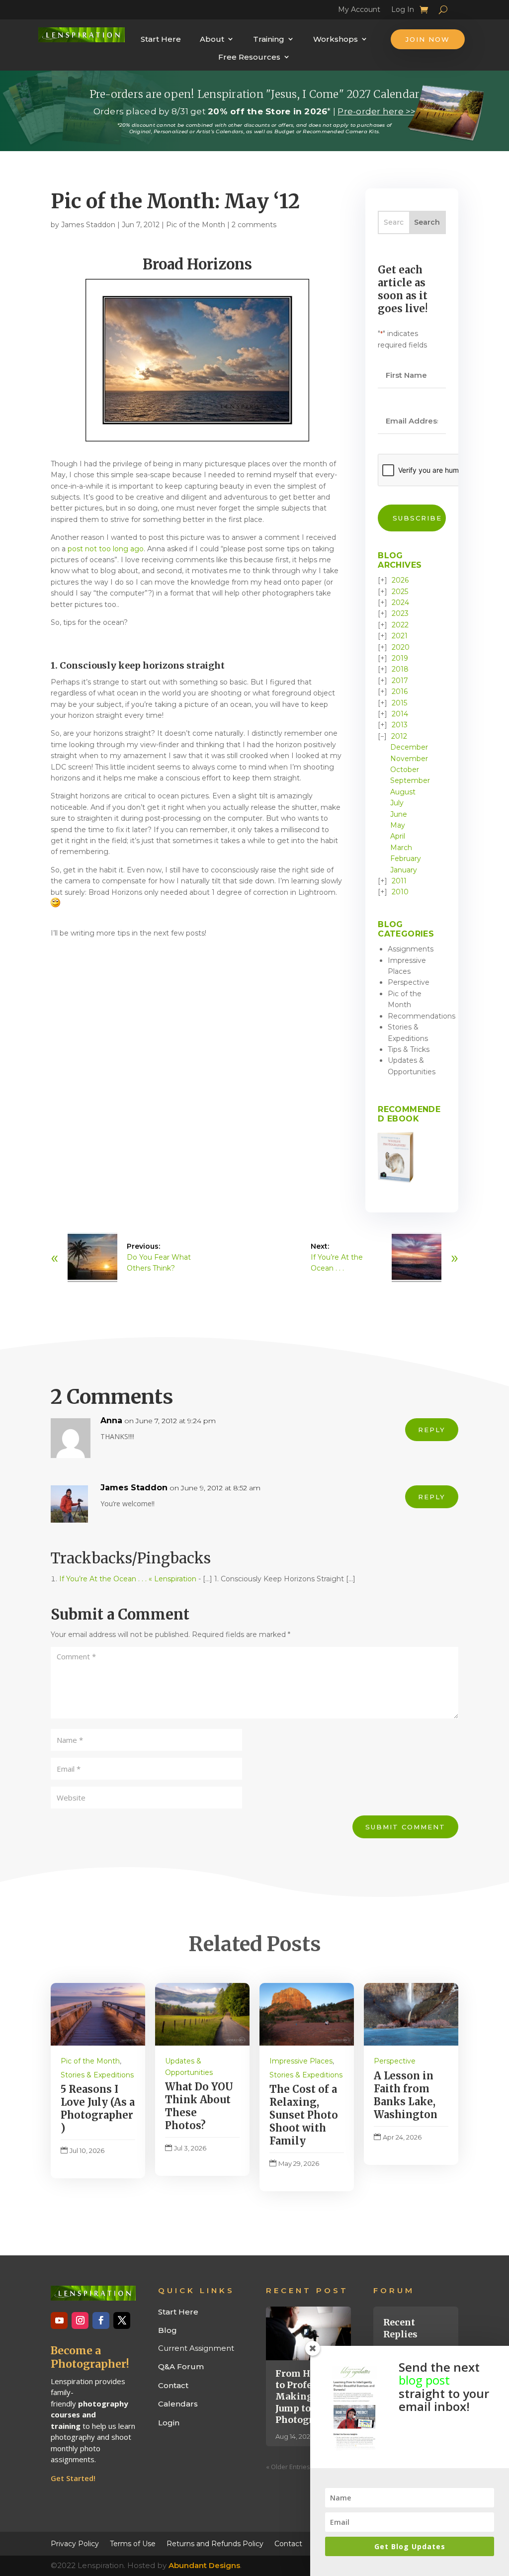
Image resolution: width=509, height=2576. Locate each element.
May (398, 825)
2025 (400, 592)
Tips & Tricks (409, 1049)
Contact (173, 2385)
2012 (399, 736)
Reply (432, 1430)
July (397, 803)
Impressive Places (301, 2061)
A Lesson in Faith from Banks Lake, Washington (406, 2095)
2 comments (254, 225)
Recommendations (422, 1016)
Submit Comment (405, 1827)
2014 (400, 714)
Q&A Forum (181, 2366)
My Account (359, 11)
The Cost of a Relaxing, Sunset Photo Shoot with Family (304, 2115)
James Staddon (88, 225)
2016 (400, 691)
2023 (400, 613)
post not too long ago (106, 549)
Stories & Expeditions (97, 2075)
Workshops (336, 39)
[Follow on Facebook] (101, 2320)
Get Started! (73, 2478)
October (405, 770)
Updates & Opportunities (189, 2066)
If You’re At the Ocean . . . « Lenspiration (128, 1579)
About (212, 39)
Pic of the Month (196, 225)
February (406, 859)
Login (169, 2423)
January (404, 870)
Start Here (161, 39)
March (401, 848)
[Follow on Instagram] (80, 2320)
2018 (400, 669)
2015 (399, 703)
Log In (403, 11)
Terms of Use (133, 2543)
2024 (400, 602)
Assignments (411, 949)
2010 (400, 892)
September (410, 780)
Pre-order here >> (377, 111)
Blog (168, 2330)
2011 (399, 881)
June (399, 814)
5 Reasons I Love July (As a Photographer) (98, 2108)
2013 (400, 725)
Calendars (178, 2404)
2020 (401, 647)
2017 (400, 681)
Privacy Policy (75, 2543)
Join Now (428, 39)
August (403, 792)
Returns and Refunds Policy (215, 2543)
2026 (400, 580)
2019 (400, 658)
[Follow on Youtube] (59, 2320)
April (398, 836)
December (409, 747)
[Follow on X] (122, 2320)
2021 (400, 636)
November (409, 759)
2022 (400, 625)
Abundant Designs (204, 2565)
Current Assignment (196, 2348)
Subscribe (417, 518)
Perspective (409, 982)
